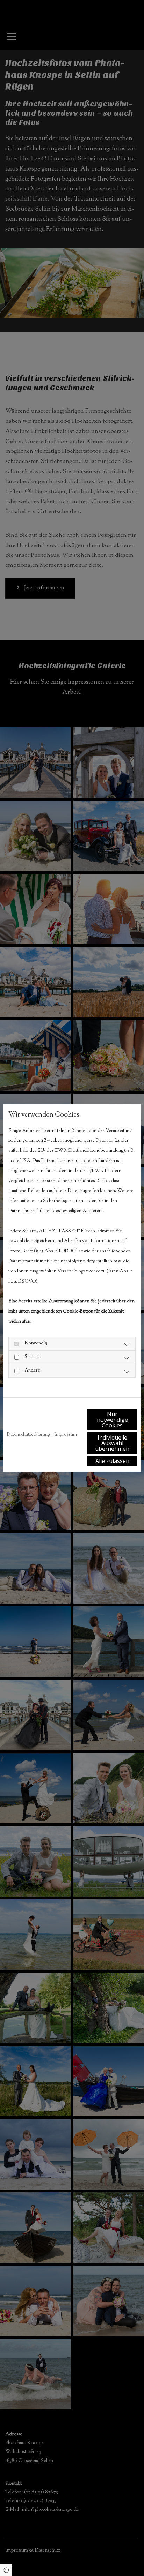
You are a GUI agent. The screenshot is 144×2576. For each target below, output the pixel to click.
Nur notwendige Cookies (112, 1420)
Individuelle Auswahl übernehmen (112, 1443)
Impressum (66, 1435)
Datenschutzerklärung (28, 1435)
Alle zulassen (112, 1461)
